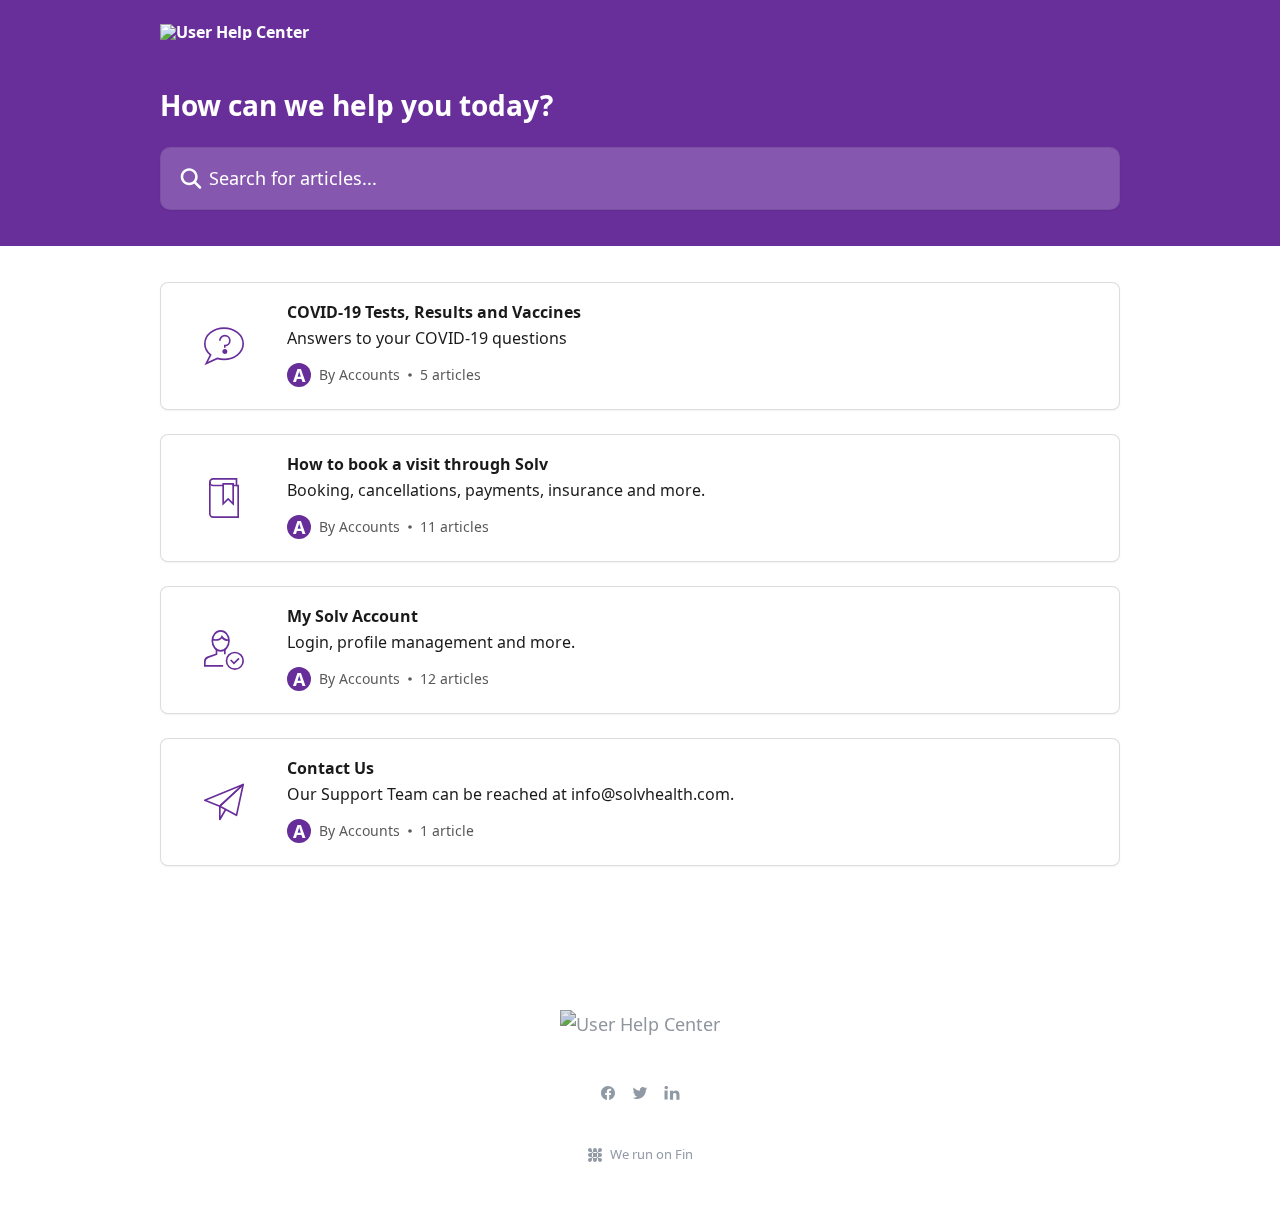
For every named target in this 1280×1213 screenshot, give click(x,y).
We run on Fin (651, 1154)
